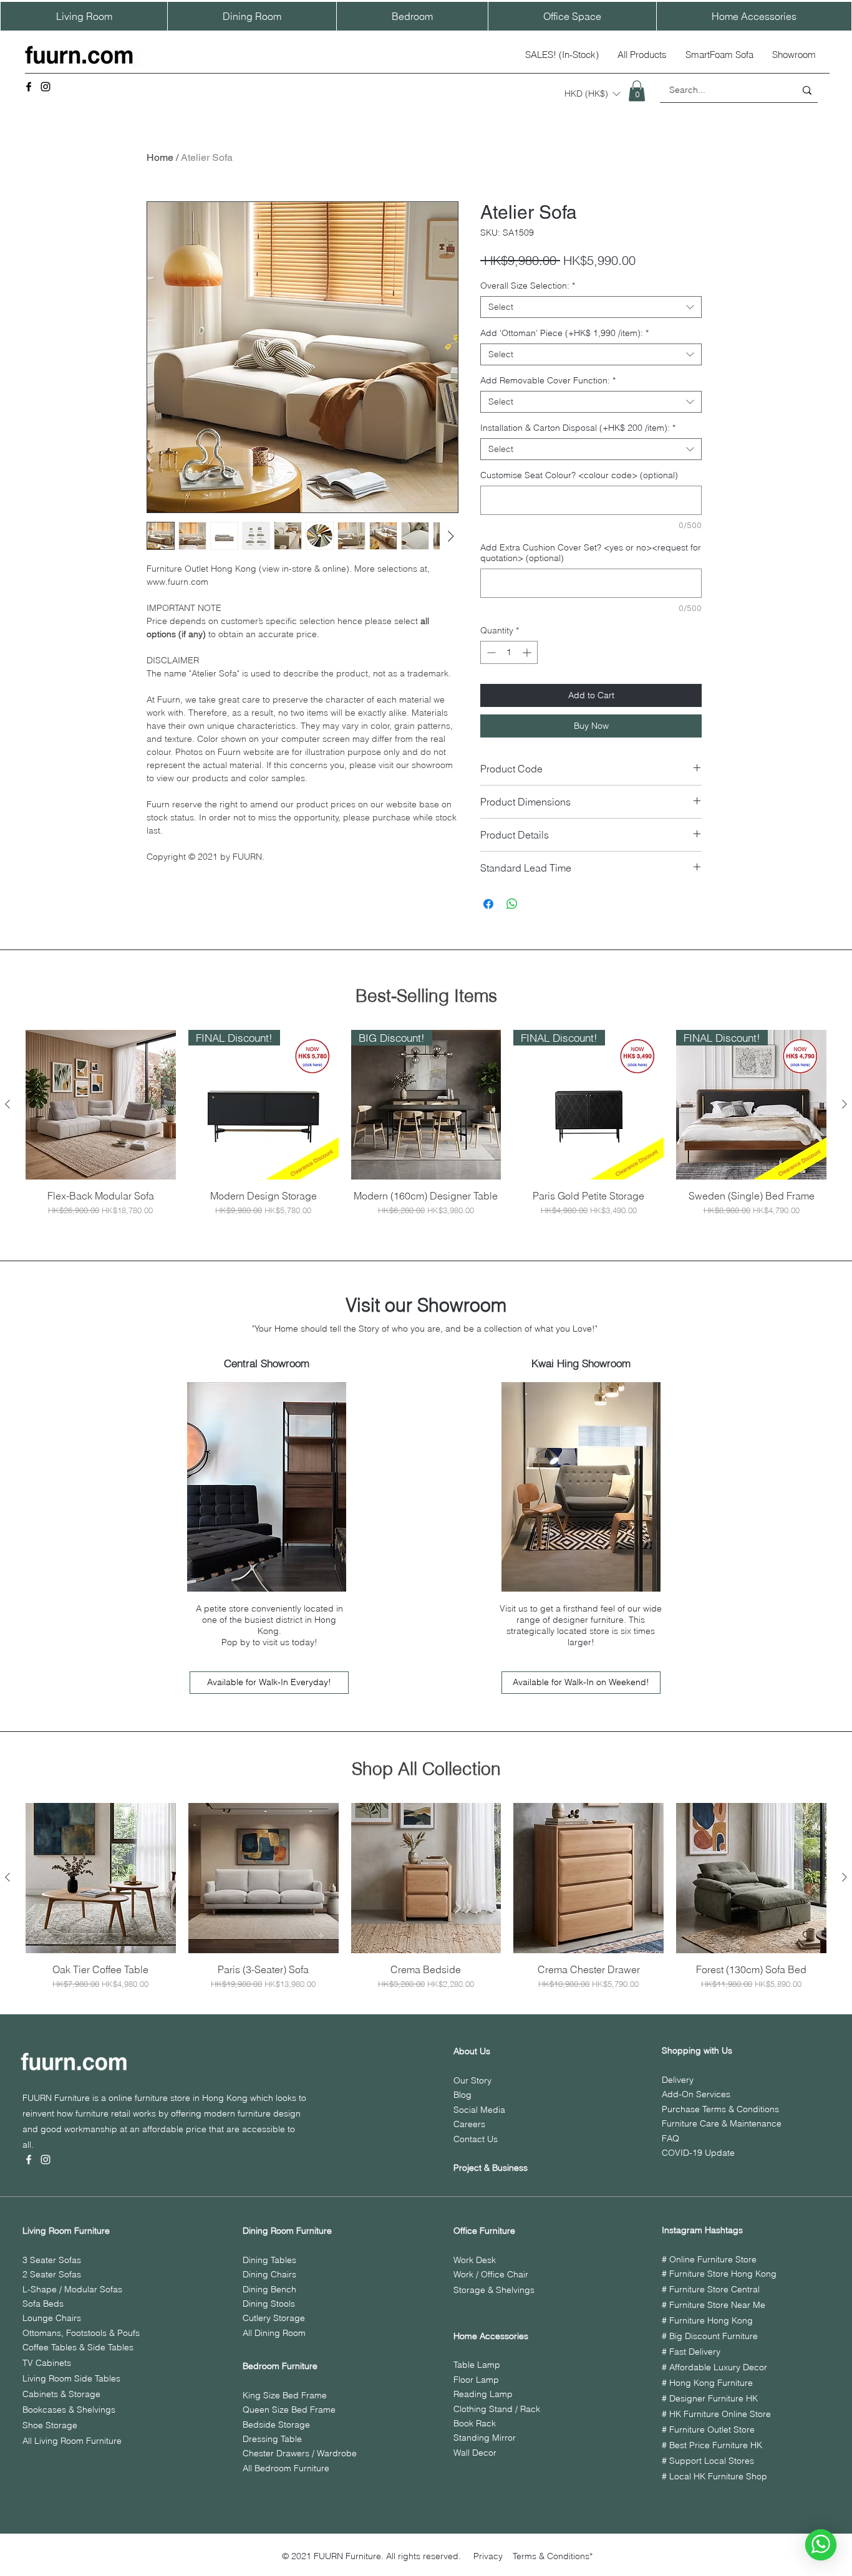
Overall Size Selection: (528, 286)
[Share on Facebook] (488, 904)
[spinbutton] (509, 652)
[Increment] (528, 652)
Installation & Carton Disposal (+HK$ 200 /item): (578, 428)
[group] (426, 1123)
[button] (592, 94)
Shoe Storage (50, 2425)
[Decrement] (490, 652)
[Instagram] (46, 87)
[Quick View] (101, 1105)
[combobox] (591, 307)
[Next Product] (845, 1104)
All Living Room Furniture (72, 2441)
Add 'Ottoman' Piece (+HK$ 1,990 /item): (564, 333)
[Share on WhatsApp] (512, 904)
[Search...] (807, 90)
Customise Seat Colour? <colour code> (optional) (579, 475)
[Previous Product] (7, 1104)
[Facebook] (29, 87)
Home (160, 157)
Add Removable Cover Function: (548, 381)
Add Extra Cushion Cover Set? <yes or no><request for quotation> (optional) (591, 553)
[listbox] (592, 94)
